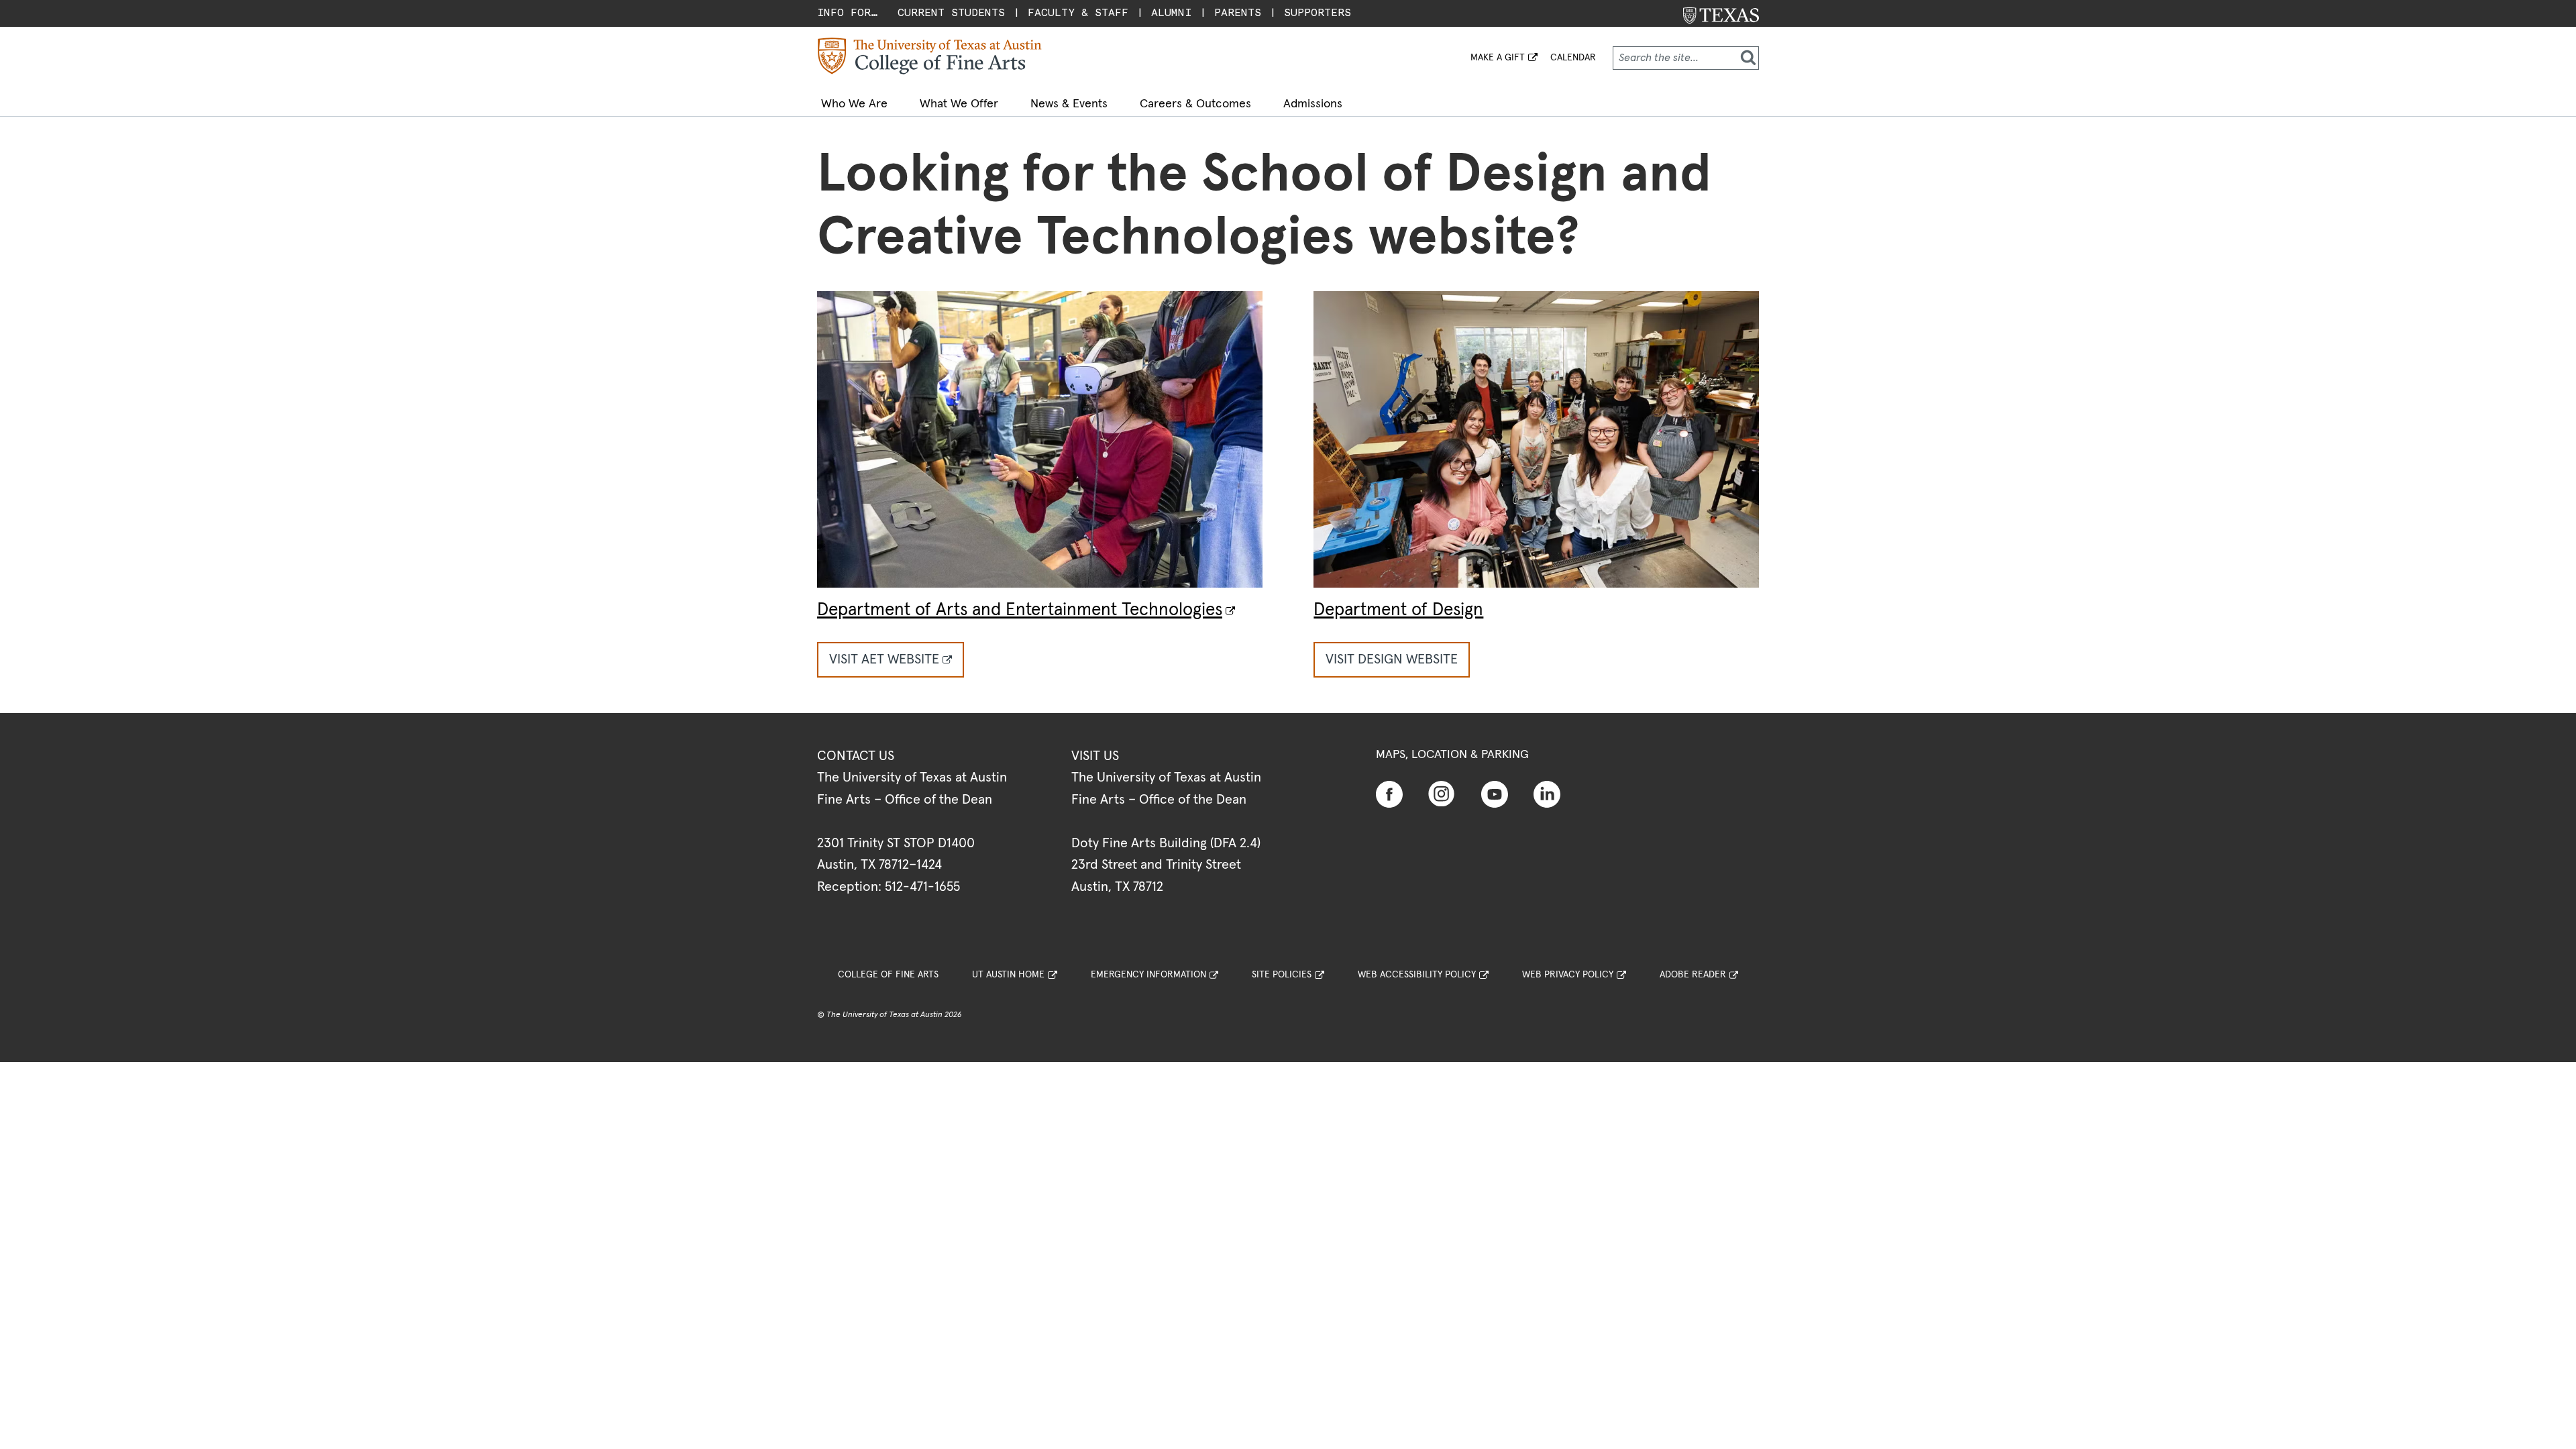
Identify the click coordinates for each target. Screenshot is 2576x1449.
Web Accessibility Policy (1417, 975)
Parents (1238, 12)
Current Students (951, 12)
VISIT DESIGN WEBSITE (1392, 659)
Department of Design (1398, 610)
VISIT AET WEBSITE (884, 659)
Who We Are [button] (854, 104)
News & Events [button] (1069, 104)
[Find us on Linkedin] (1547, 794)
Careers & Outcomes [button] (1195, 104)
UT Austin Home (1008, 975)
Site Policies (1282, 975)
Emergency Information (1148, 975)
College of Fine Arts (888, 975)
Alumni (1171, 12)
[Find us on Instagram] (1442, 793)
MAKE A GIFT (1498, 58)
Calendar (1573, 58)
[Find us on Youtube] (1495, 794)
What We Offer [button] (959, 104)
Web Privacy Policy (1568, 975)
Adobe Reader (1693, 975)
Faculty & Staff (1078, 12)
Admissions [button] (1313, 104)
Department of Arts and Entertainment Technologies (1020, 610)
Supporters (1318, 12)
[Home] (930, 56)
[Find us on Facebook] (1389, 794)
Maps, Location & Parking (1452, 755)
